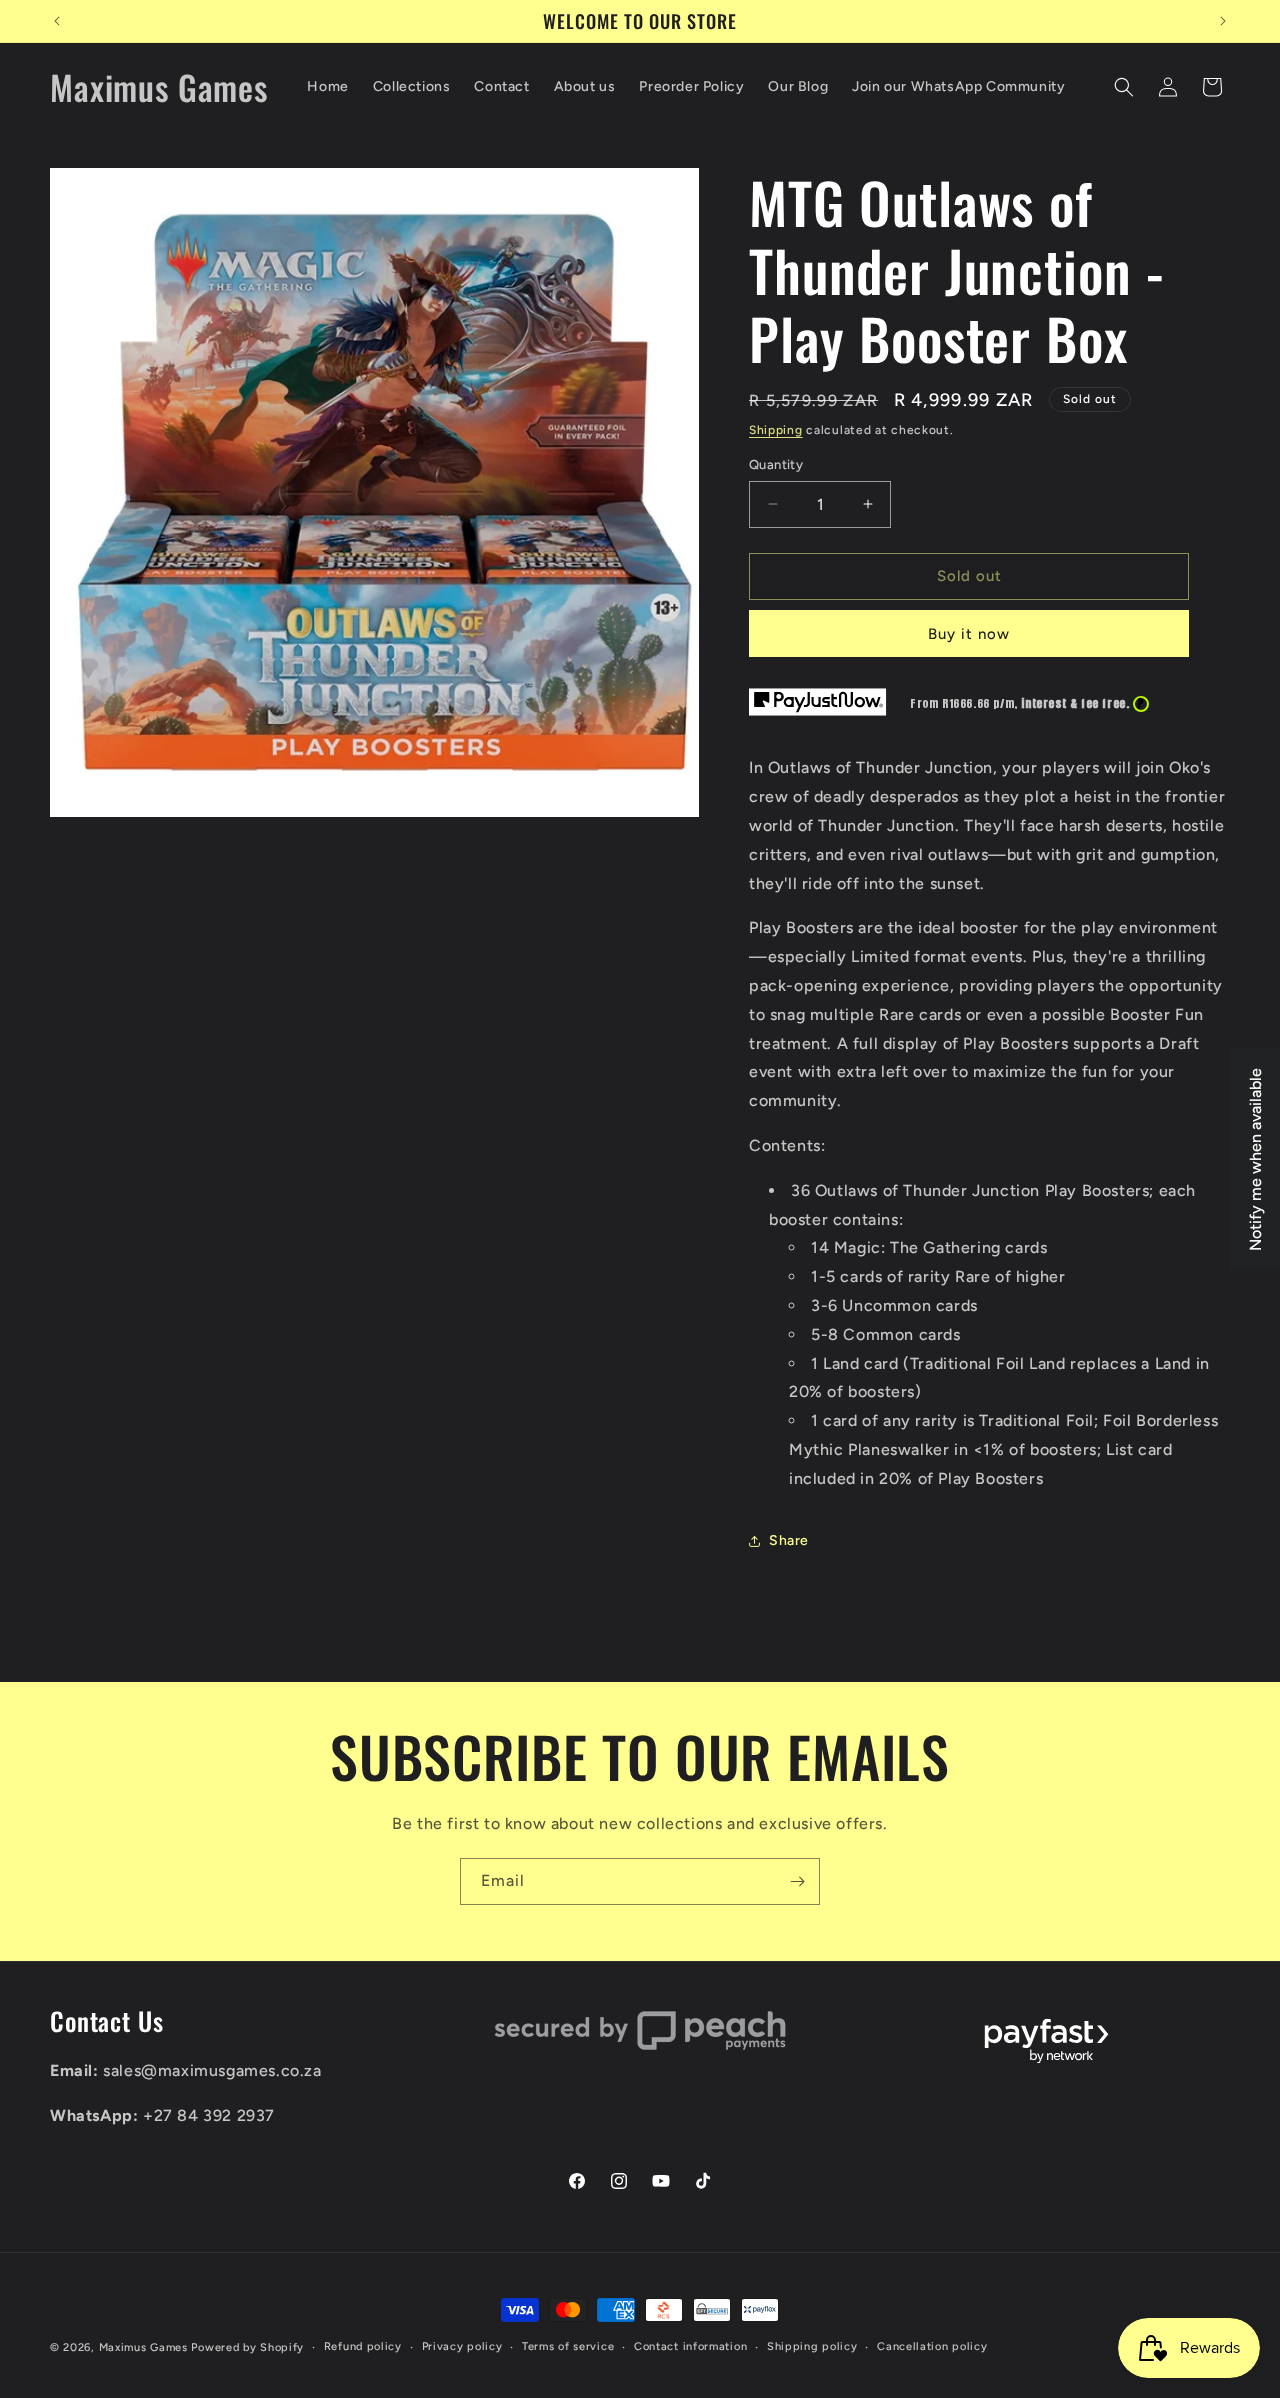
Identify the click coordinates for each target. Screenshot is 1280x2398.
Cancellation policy (932, 2346)
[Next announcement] (1223, 21)
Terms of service (568, 2346)
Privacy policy (462, 2346)
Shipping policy (812, 2346)
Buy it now (969, 634)
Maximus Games (143, 2347)
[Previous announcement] (57, 21)
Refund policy (363, 2346)
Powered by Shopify (247, 2347)
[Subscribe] (797, 1881)
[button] (1124, 87)
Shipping (776, 430)
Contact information (690, 2346)
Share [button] (789, 1540)
